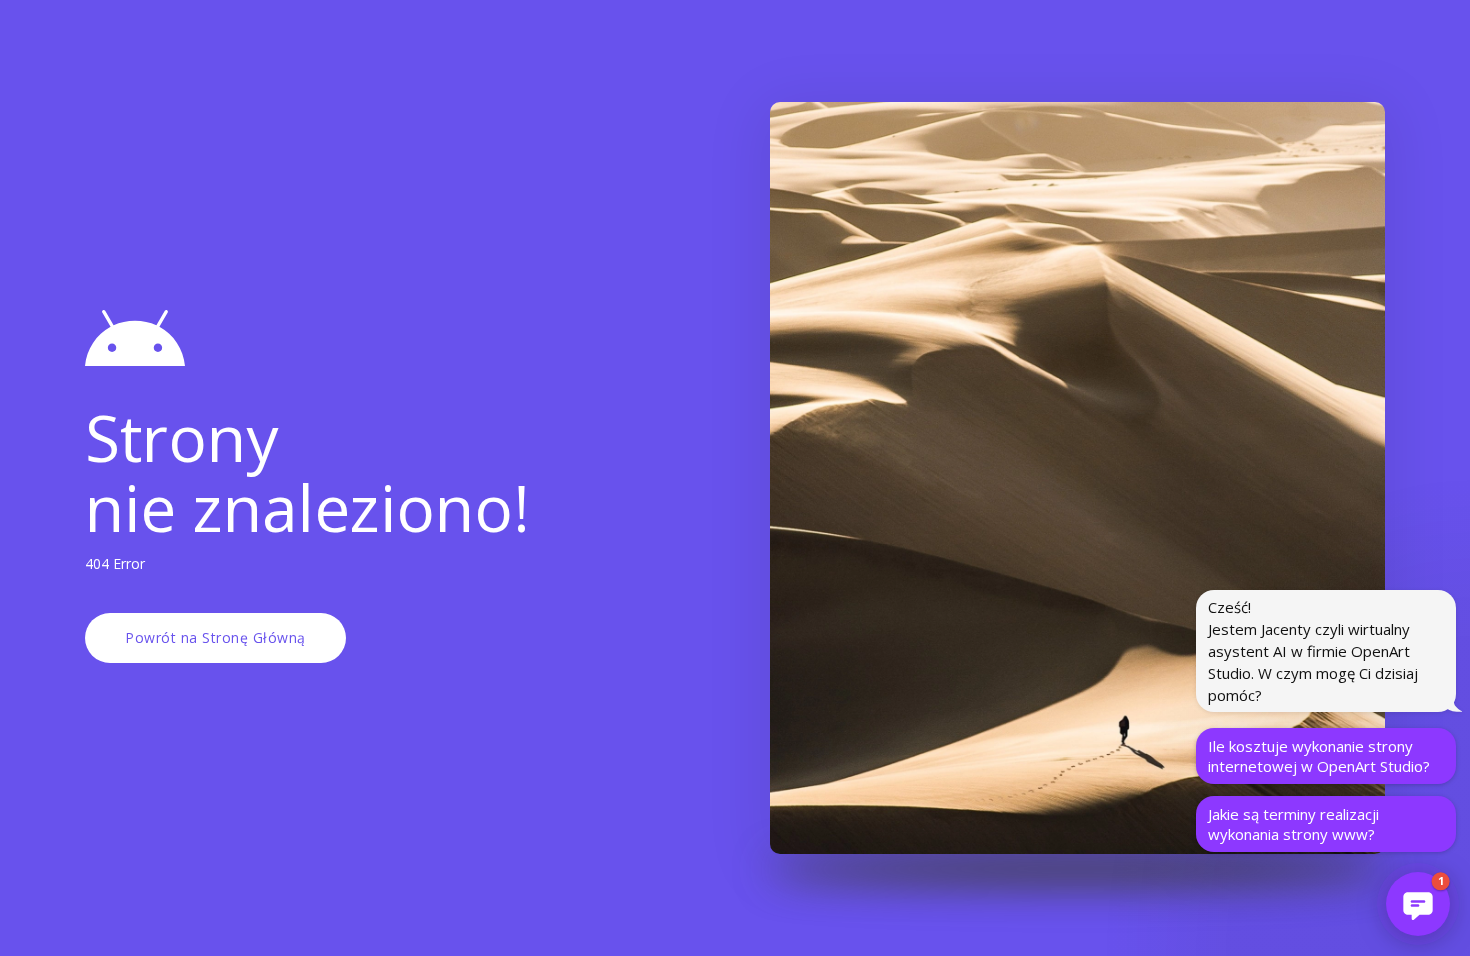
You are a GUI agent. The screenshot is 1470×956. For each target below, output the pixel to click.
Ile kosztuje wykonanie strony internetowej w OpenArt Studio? (1319, 756)
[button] (1418, 904)
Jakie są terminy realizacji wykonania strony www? (1293, 824)
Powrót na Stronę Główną (215, 637)
